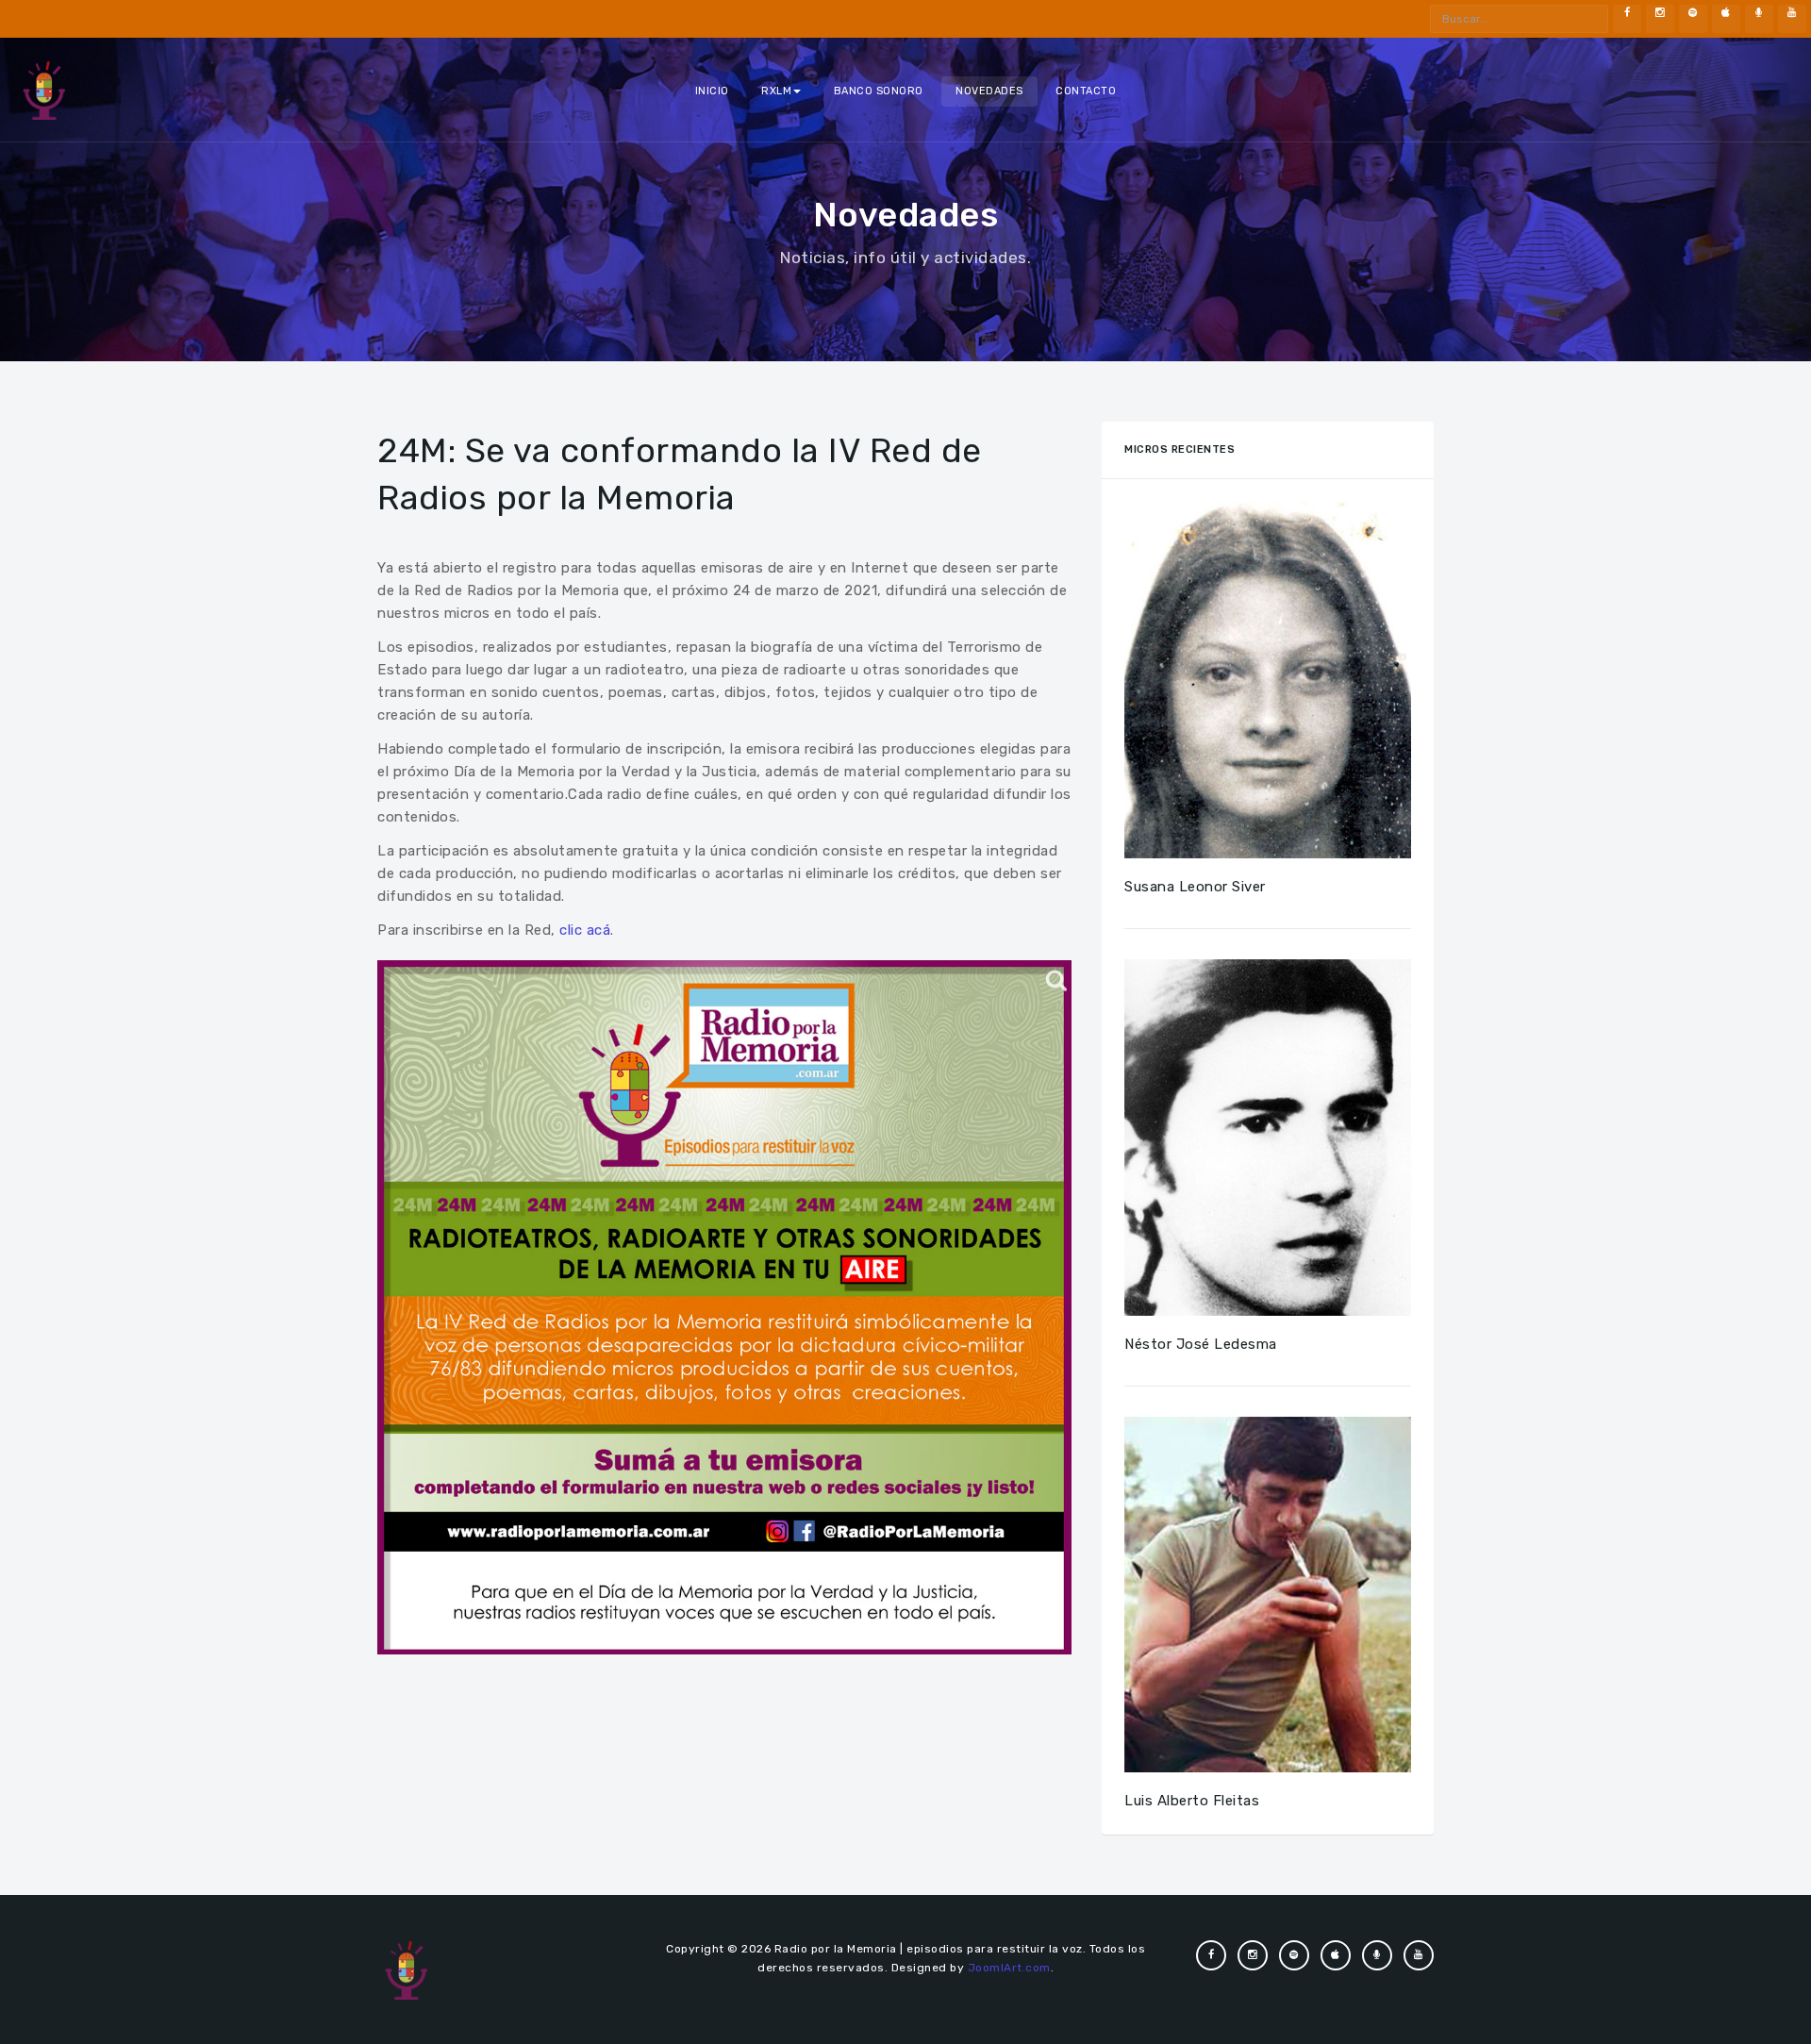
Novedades (989, 91)
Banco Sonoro (879, 91)
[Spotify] (1693, 19)
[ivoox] (1759, 19)
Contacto (1086, 91)
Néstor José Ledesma (1201, 1344)
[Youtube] (1792, 19)
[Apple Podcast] (1726, 19)
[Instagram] (1660, 19)
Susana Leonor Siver (1195, 887)
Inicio (712, 91)
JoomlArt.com (1009, 1968)
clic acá (585, 930)
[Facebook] (1627, 19)
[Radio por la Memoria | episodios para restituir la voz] (44, 90)
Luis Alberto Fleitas (1192, 1801)
